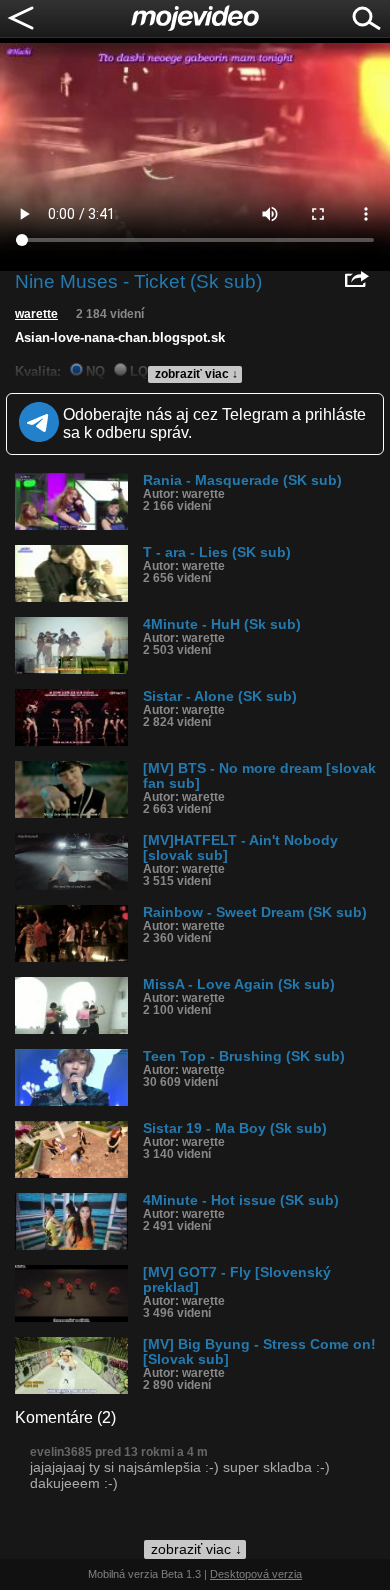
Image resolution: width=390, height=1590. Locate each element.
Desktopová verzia (256, 1574)
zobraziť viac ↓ (196, 374)
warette (36, 314)
